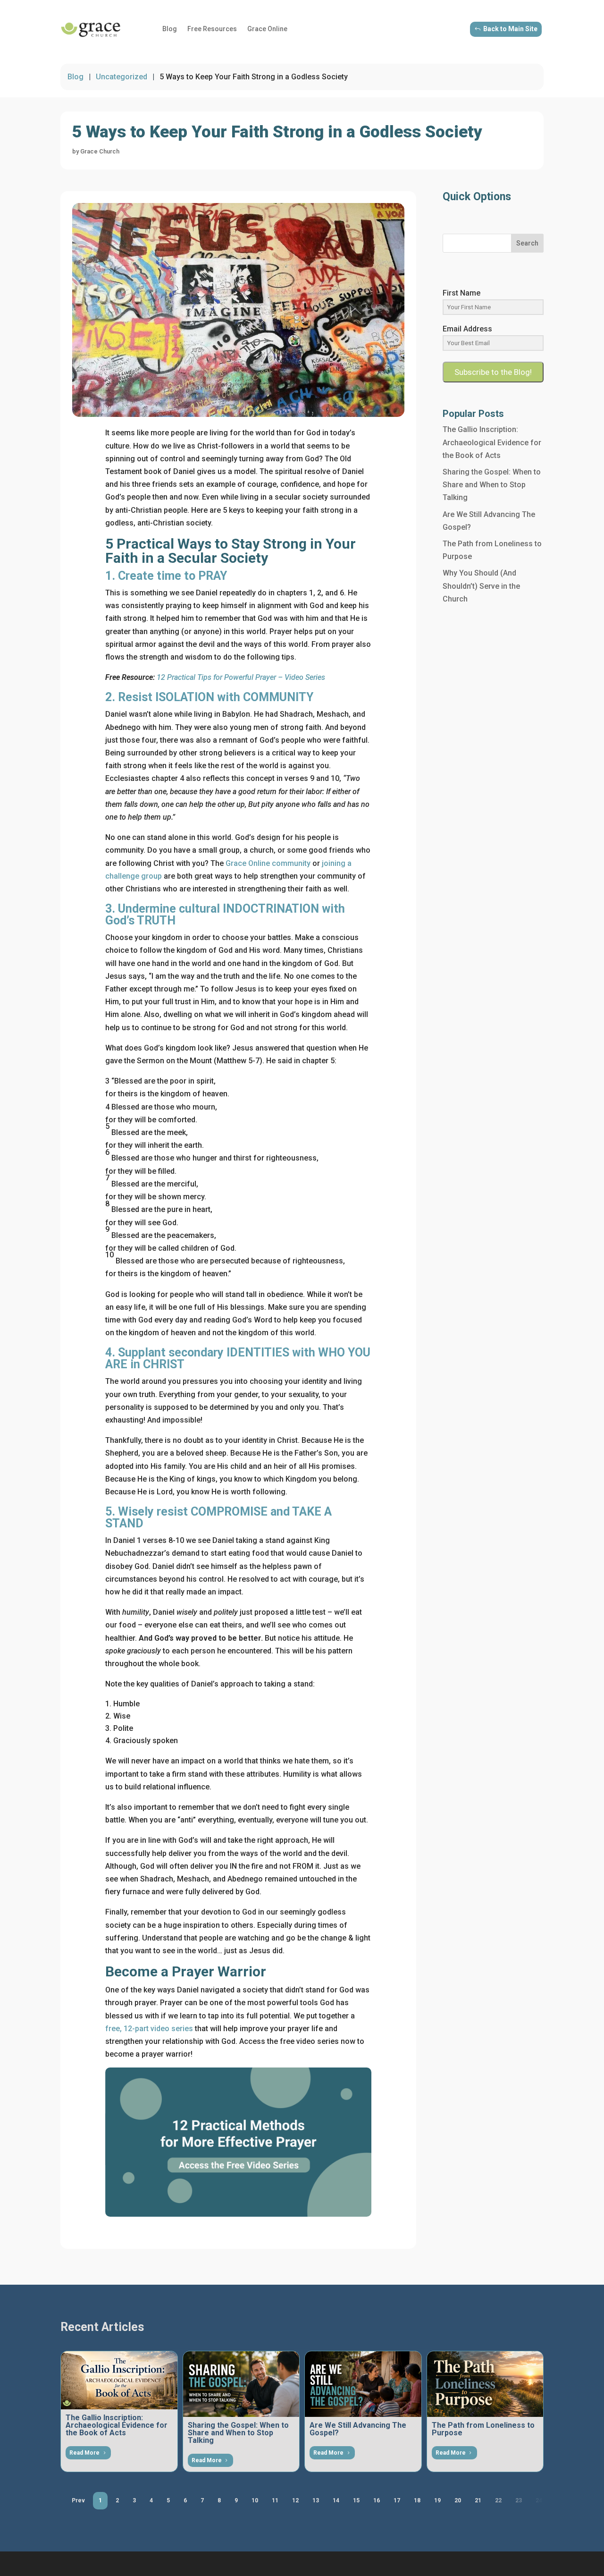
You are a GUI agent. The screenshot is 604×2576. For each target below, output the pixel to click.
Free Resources (212, 29)
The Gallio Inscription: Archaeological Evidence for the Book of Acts (492, 442)
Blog (170, 29)
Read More (84, 2453)
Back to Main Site (510, 29)
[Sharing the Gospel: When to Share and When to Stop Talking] (241, 2384)
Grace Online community (268, 863)
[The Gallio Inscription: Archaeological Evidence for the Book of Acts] (119, 2380)
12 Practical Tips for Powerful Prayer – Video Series (241, 677)
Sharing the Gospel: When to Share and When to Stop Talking (492, 485)
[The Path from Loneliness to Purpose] (485, 2384)
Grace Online (267, 29)
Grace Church (100, 151)
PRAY (213, 576)
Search (527, 243)
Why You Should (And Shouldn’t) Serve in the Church (481, 586)
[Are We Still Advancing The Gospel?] (363, 2384)
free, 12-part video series (149, 2029)
